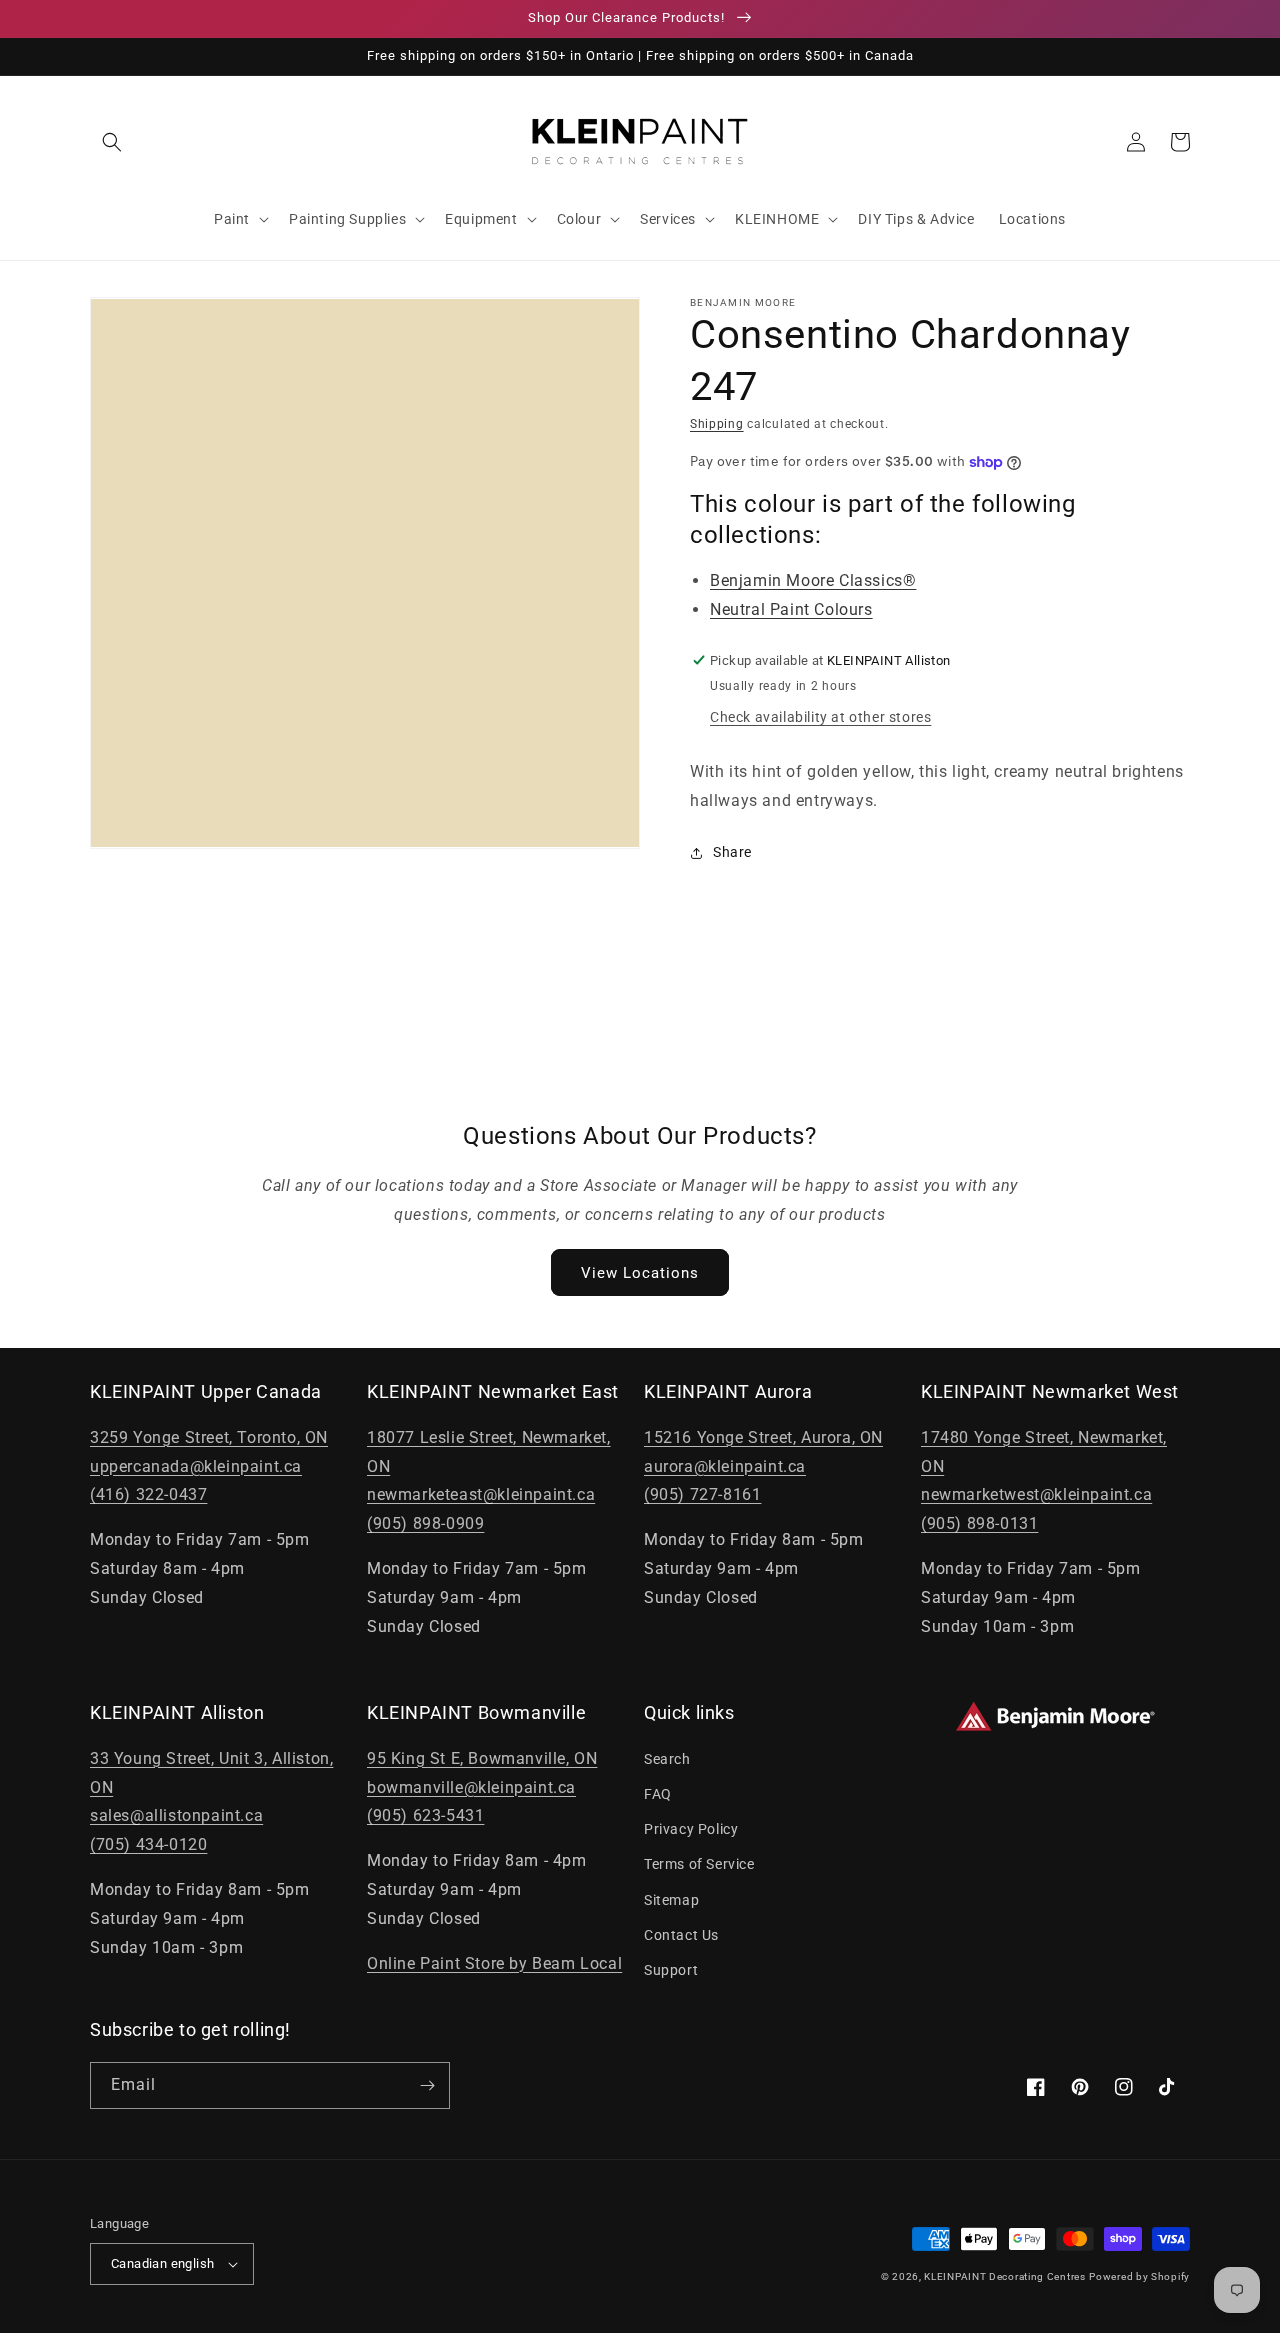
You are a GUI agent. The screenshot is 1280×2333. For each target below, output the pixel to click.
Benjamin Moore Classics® (813, 580)
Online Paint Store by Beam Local (494, 1963)
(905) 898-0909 (425, 1523)
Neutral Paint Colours (791, 609)
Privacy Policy (691, 1829)
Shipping (717, 424)
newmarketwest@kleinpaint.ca (1036, 1494)
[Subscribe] (427, 2085)
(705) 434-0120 (148, 1844)
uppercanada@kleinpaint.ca (196, 1466)
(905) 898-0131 (979, 1523)
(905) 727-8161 (702, 1494)
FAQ (658, 1794)
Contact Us (681, 1935)
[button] (112, 142)
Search (667, 1759)
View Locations (640, 1273)
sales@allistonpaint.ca (176, 1815)
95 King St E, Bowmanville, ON (482, 1758)
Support (671, 1970)
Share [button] (732, 852)
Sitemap (671, 1900)
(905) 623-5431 (425, 1815)
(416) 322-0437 (148, 1494)
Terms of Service (699, 1864)
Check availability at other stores (820, 717)
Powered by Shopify (1139, 2276)
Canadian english (162, 2263)
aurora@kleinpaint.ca (725, 1466)
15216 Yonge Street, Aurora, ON (763, 1437)
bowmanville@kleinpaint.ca (471, 1787)
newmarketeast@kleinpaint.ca (481, 1494)
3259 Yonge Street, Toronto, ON (209, 1437)
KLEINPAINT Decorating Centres (1004, 2276)
